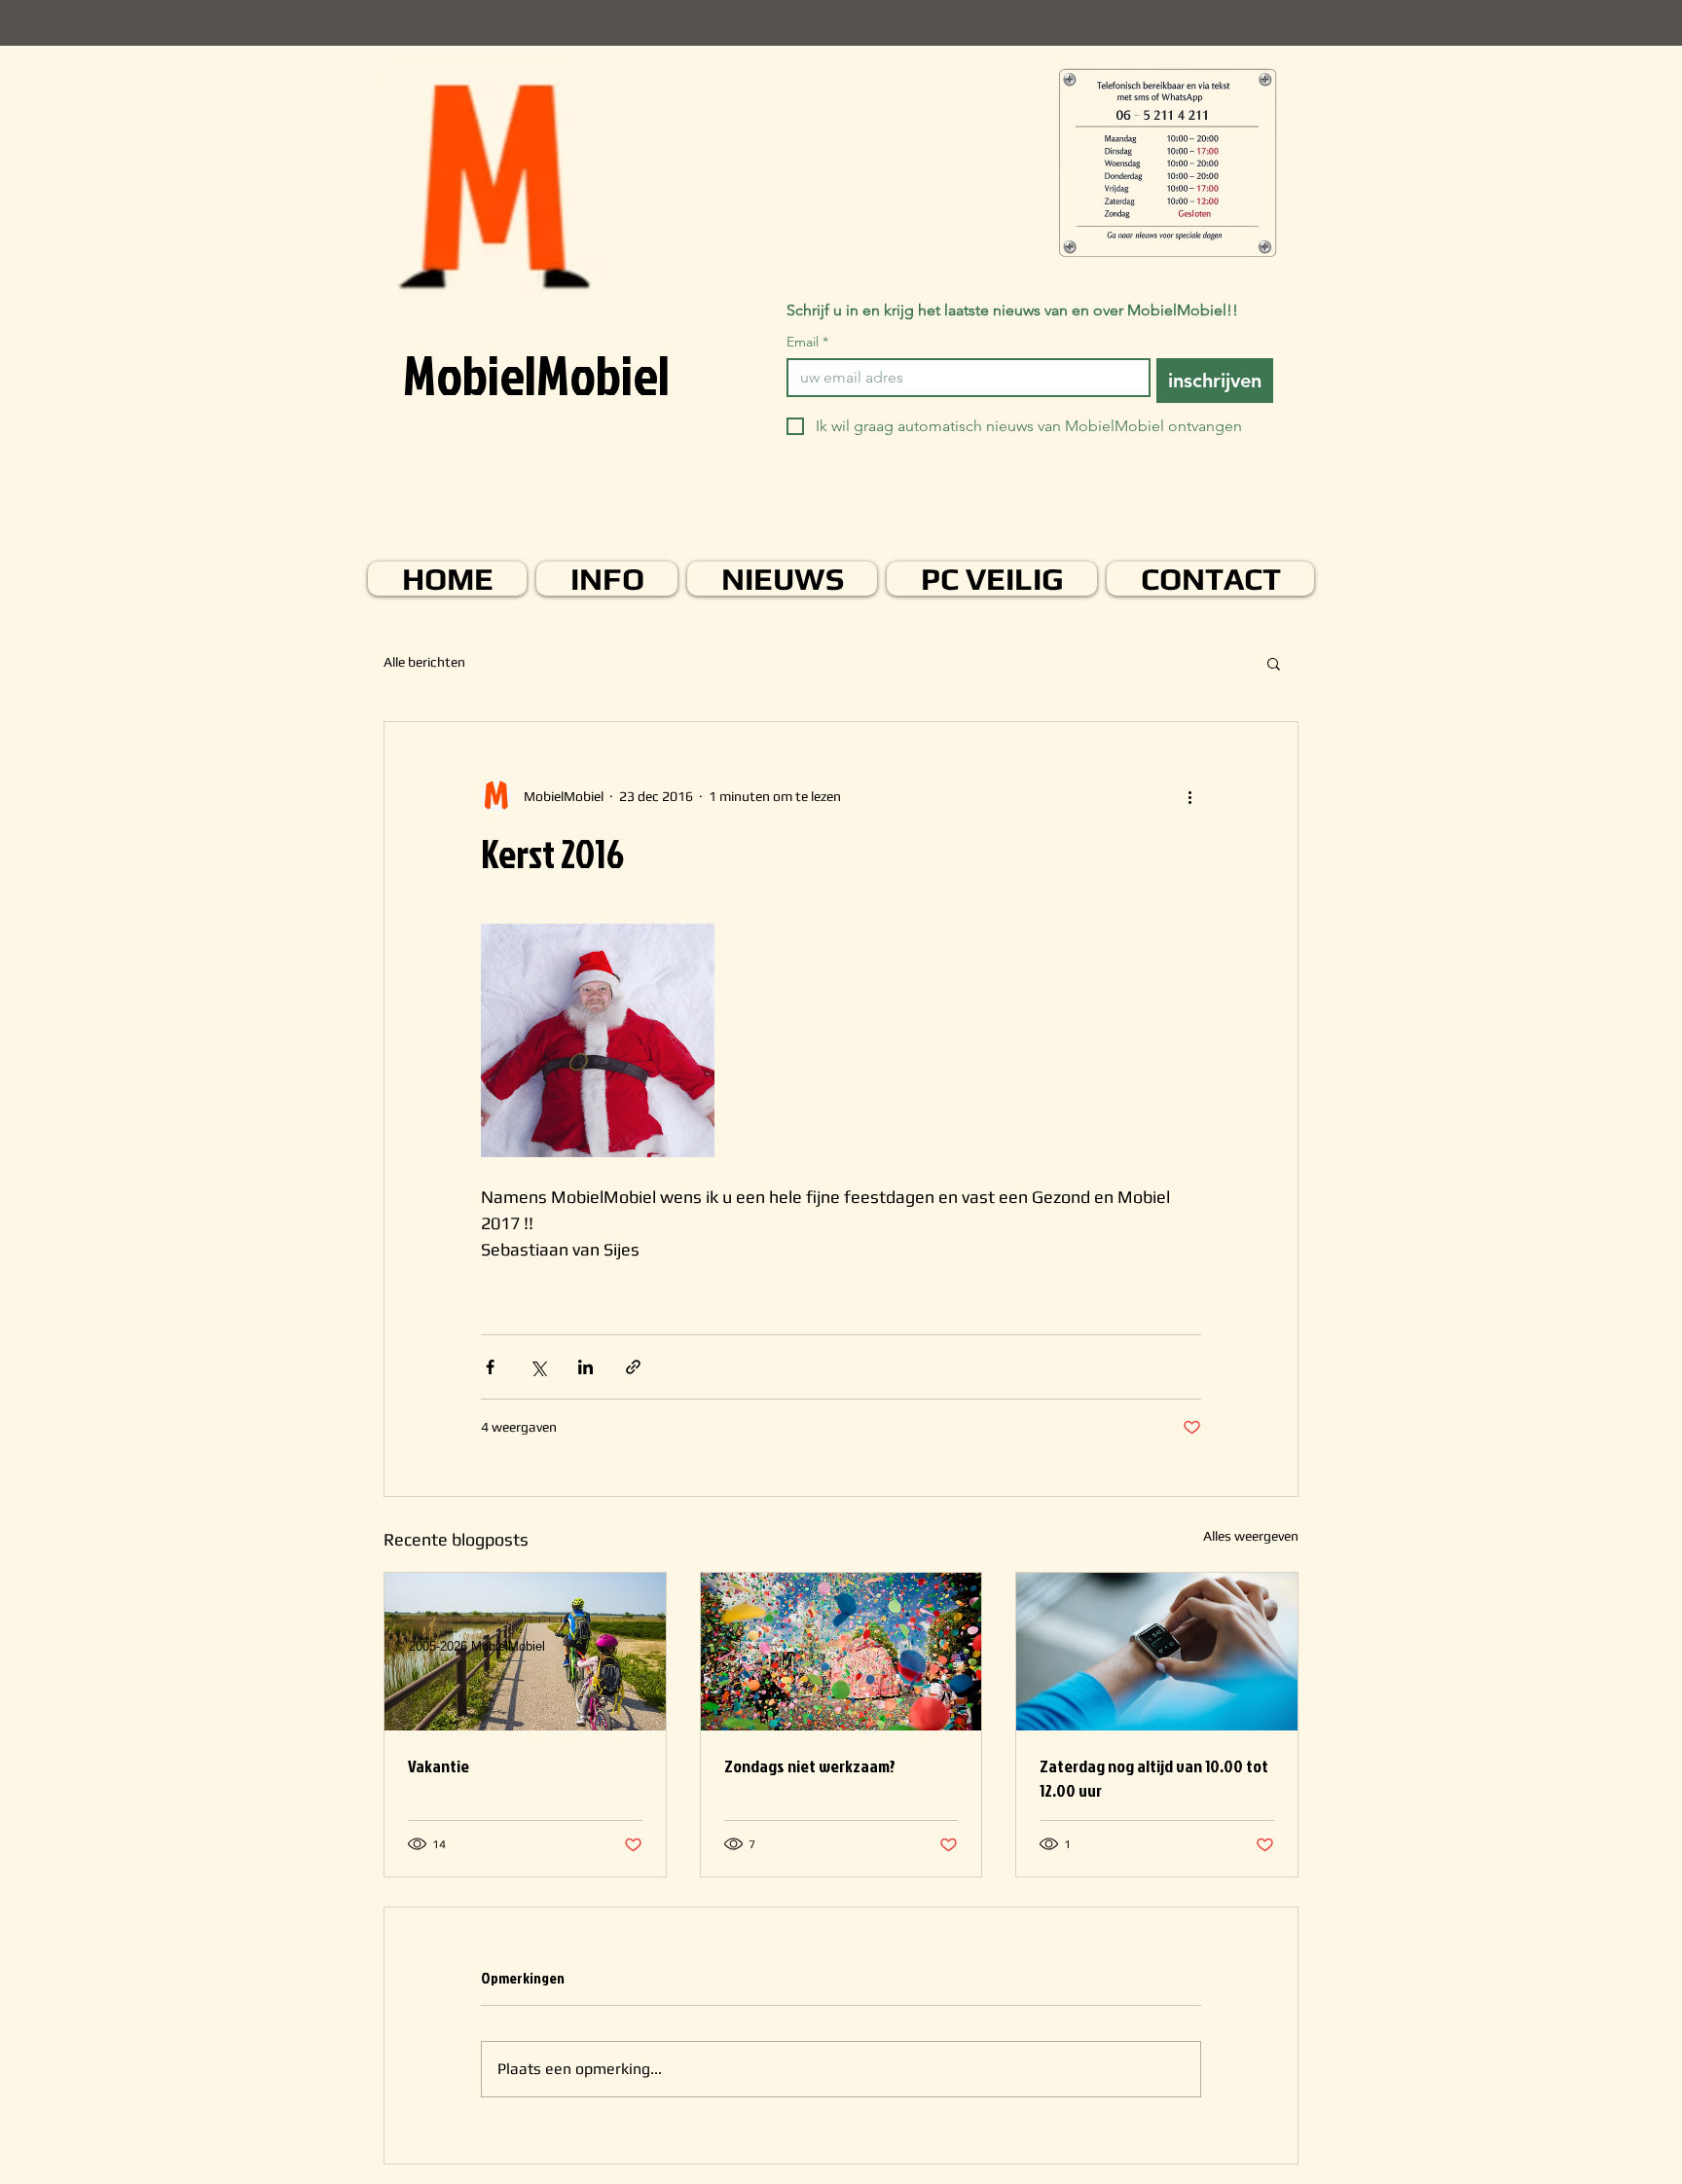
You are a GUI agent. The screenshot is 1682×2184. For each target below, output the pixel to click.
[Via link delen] (633, 1367)
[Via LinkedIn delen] (585, 1367)
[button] (1274, 663)
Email (807, 342)
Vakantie (439, 1766)
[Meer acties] (1189, 796)
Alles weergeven (1251, 1536)
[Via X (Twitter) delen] (538, 1367)
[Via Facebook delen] (490, 1367)
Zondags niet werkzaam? (810, 1766)
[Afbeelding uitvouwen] (598, 1040)
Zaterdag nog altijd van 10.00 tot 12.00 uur (1154, 1778)
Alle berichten (424, 662)
